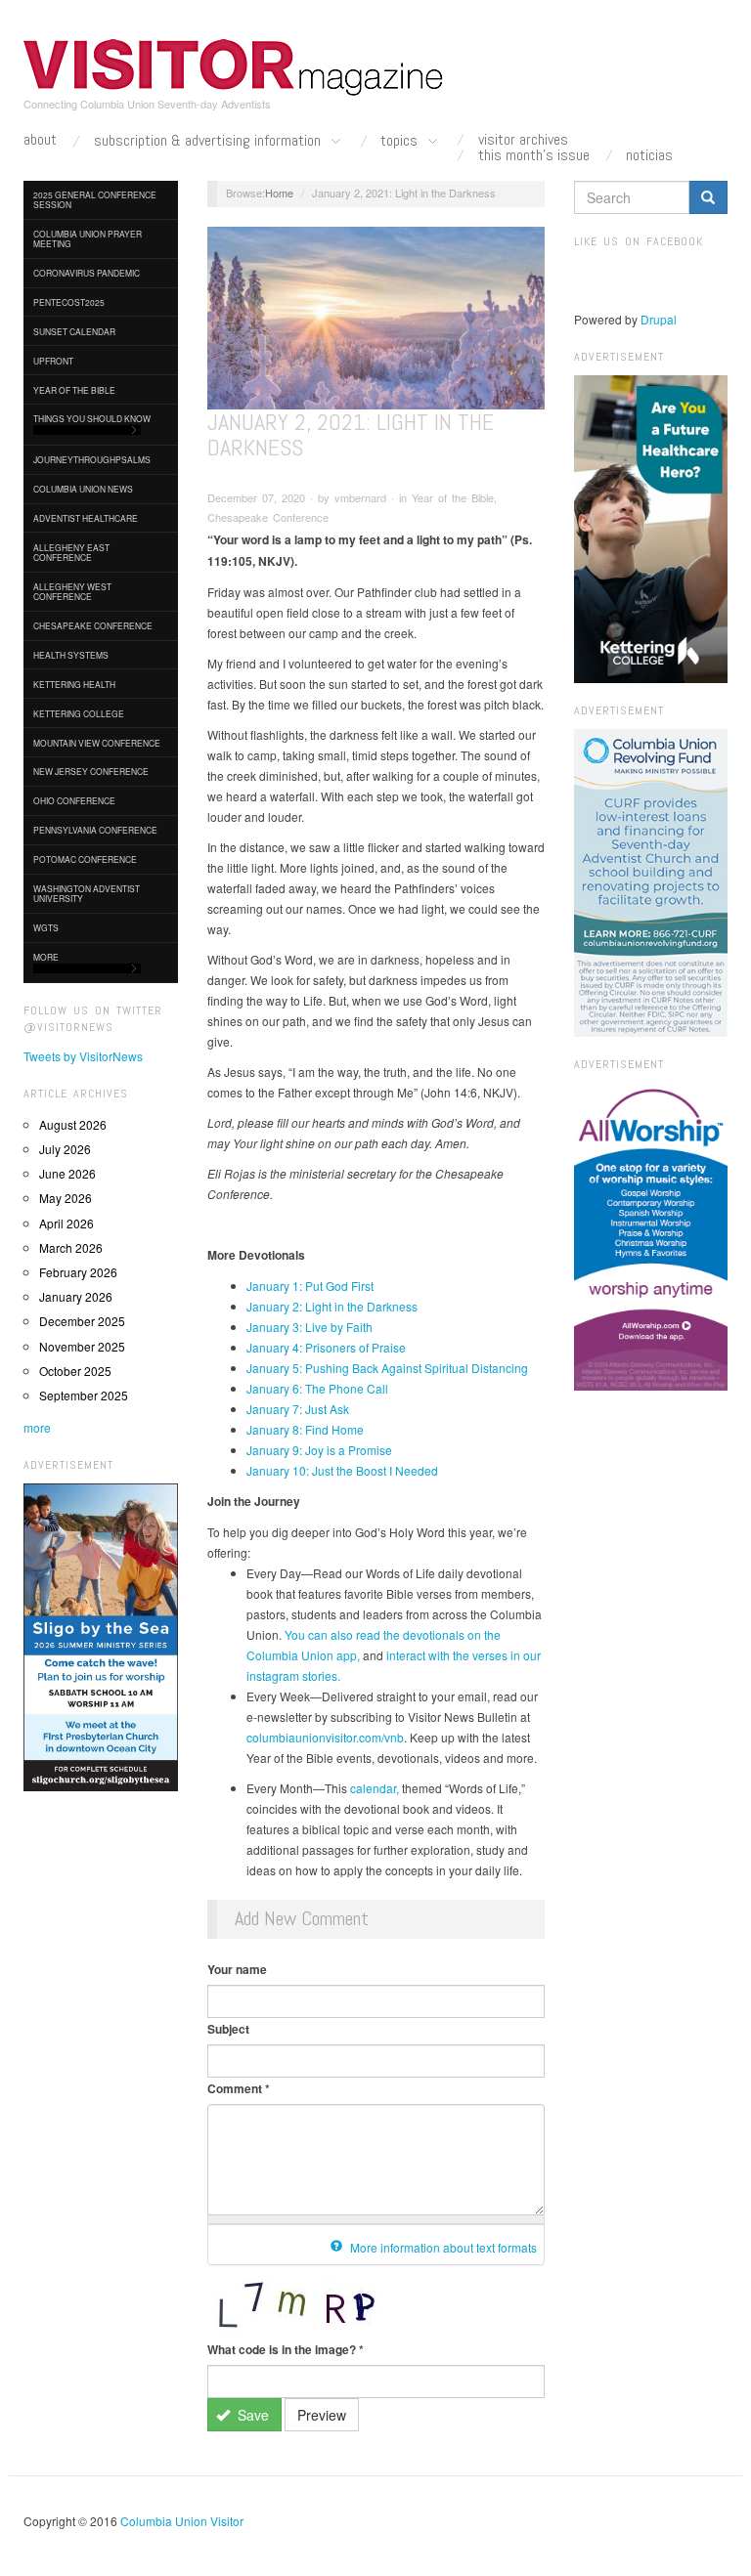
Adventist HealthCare (86, 518)
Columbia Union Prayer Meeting (88, 238)
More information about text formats (442, 2247)
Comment (239, 2088)
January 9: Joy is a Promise (319, 1450)
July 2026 (65, 1149)
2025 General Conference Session (95, 199)
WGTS (46, 927)
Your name (237, 1969)
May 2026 (66, 1198)
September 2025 (84, 1395)
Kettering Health (74, 684)
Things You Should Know (92, 418)
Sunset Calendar (74, 331)
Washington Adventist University (87, 893)
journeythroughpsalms (92, 459)
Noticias (649, 155)
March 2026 (71, 1247)
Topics (401, 141)
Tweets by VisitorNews (83, 1056)
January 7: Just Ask (298, 1409)
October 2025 (75, 1371)
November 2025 (82, 1346)
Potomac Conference (85, 859)
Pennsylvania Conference (95, 830)
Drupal (659, 319)
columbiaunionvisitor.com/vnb (325, 1737)
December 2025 (82, 1321)
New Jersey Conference (91, 771)
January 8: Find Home (305, 1429)
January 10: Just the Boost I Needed (342, 1470)
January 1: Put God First (310, 1286)
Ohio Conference (74, 800)
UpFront (53, 361)
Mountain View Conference (97, 743)
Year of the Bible (74, 390)
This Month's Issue (534, 155)
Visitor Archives (523, 140)
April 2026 (66, 1223)
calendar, (375, 1788)
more (37, 1427)
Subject (228, 2029)
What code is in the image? (286, 2349)
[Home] (234, 67)
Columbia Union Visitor (182, 2521)
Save (251, 2415)
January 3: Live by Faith (309, 1327)
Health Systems (71, 655)
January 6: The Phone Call (317, 1388)
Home (279, 193)
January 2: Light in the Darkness (332, 1306)
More (46, 957)
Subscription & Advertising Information (209, 141)
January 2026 (76, 1296)
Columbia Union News (83, 489)
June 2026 (67, 1173)
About (40, 140)
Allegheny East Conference (71, 552)
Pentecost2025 (69, 302)
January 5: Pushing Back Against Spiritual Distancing (387, 1368)
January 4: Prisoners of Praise (326, 1347)
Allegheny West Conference (72, 591)
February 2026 (78, 1272)
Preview (322, 2415)
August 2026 (73, 1124)
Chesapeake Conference (93, 625)
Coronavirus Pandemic (87, 273)
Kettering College (79, 713)
